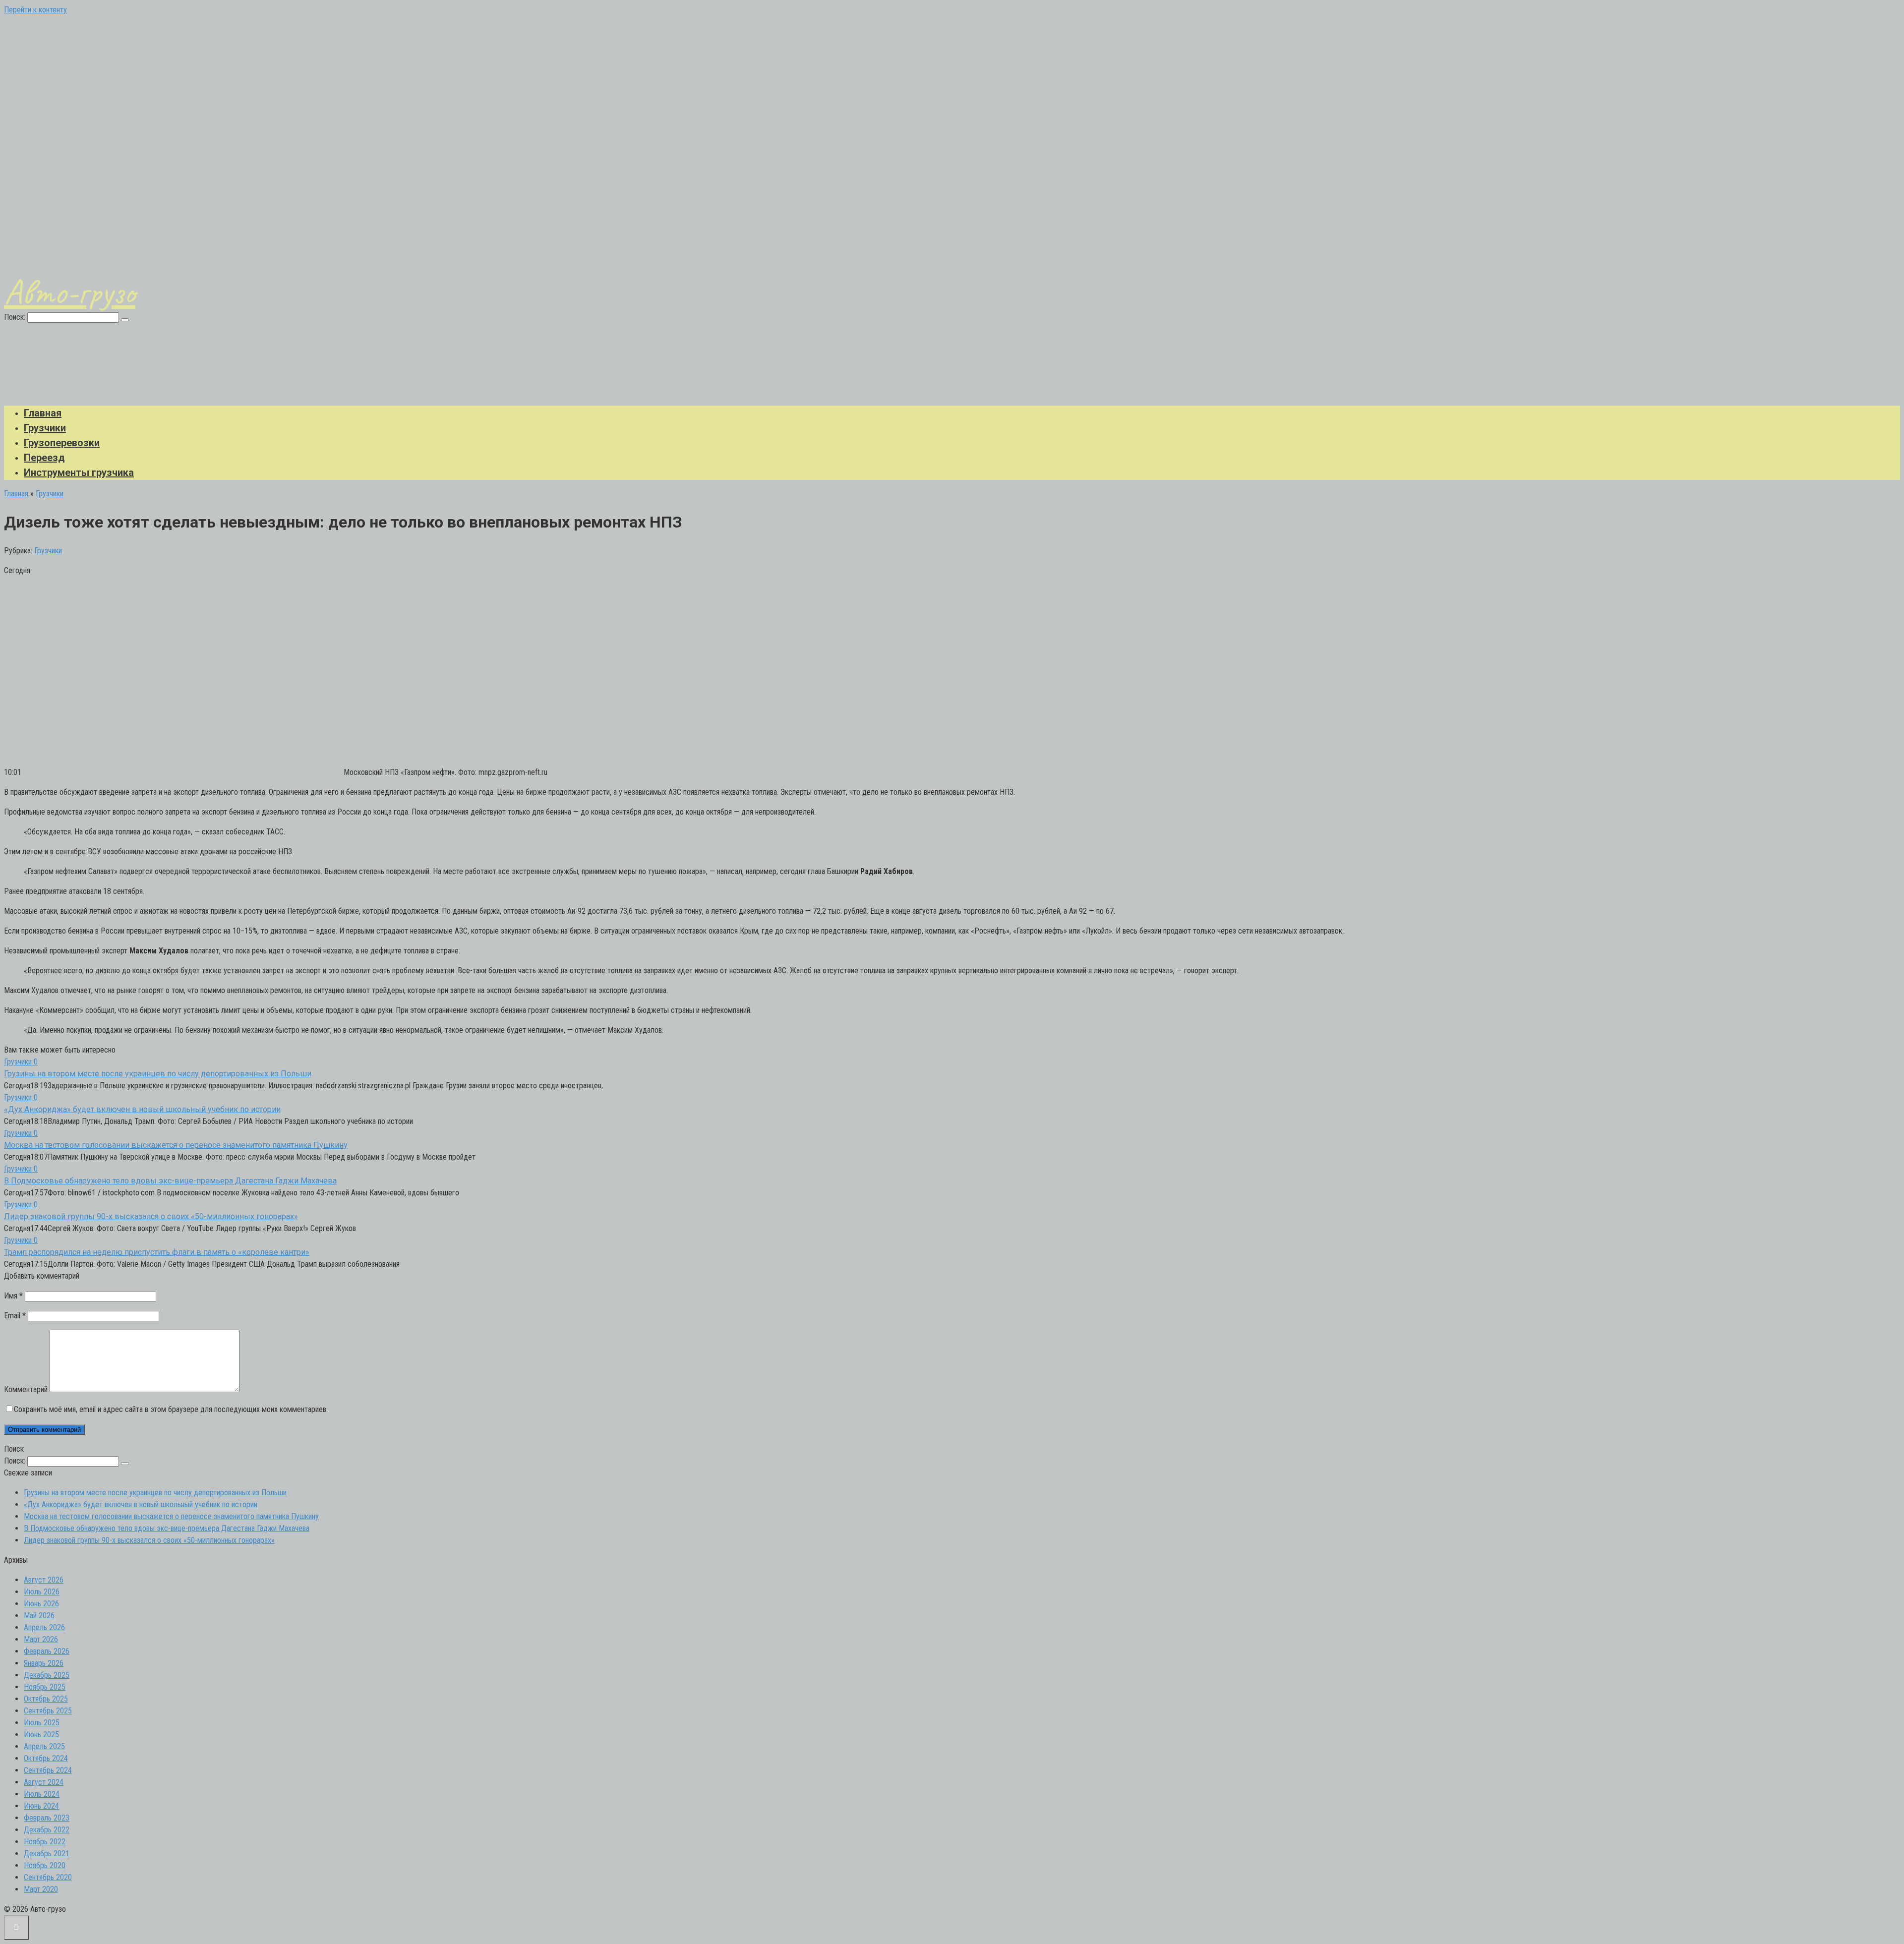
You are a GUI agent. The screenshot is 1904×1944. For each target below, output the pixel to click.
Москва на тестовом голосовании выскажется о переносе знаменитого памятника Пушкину (176, 1145)
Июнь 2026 (41, 1604)
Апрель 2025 (44, 1746)
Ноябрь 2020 (45, 1865)
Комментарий (26, 1389)
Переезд (44, 458)
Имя (13, 1296)
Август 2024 (44, 1782)
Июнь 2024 (41, 1806)
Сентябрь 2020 (48, 1877)
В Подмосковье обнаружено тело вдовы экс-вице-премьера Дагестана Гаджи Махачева (170, 1181)
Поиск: (16, 317)
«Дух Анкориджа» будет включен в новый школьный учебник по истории (142, 1109)
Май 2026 (39, 1616)
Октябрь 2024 (46, 1758)
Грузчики (45, 428)
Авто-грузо (70, 292)
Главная (43, 413)
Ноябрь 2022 (45, 1842)
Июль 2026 (42, 1592)
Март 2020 (41, 1889)
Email (15, 1316)
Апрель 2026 (44, 1627)
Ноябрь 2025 (45, 1687)
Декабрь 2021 (47, 1854)
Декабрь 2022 (47, 1830)
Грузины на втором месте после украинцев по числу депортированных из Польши (158, 1074)
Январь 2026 (44, 1663)
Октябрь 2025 (46, 1699)
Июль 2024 (42, 1794)
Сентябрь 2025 (48, 1711)
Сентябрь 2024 (48, 1770)
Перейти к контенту (35, 10)
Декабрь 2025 (47, 1675)
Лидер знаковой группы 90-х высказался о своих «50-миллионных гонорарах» (151, 1216)
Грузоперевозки (62, 443)
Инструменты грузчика (79, 472)
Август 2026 (44, 1580)
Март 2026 (41, 1639)
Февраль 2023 (47, 1818)
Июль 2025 (42, 1723)
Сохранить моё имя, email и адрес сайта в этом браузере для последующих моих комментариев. (171, 1409)
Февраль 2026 (47, 1651)
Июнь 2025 (41, 1735)
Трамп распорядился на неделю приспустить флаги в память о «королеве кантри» (157, 1252)
